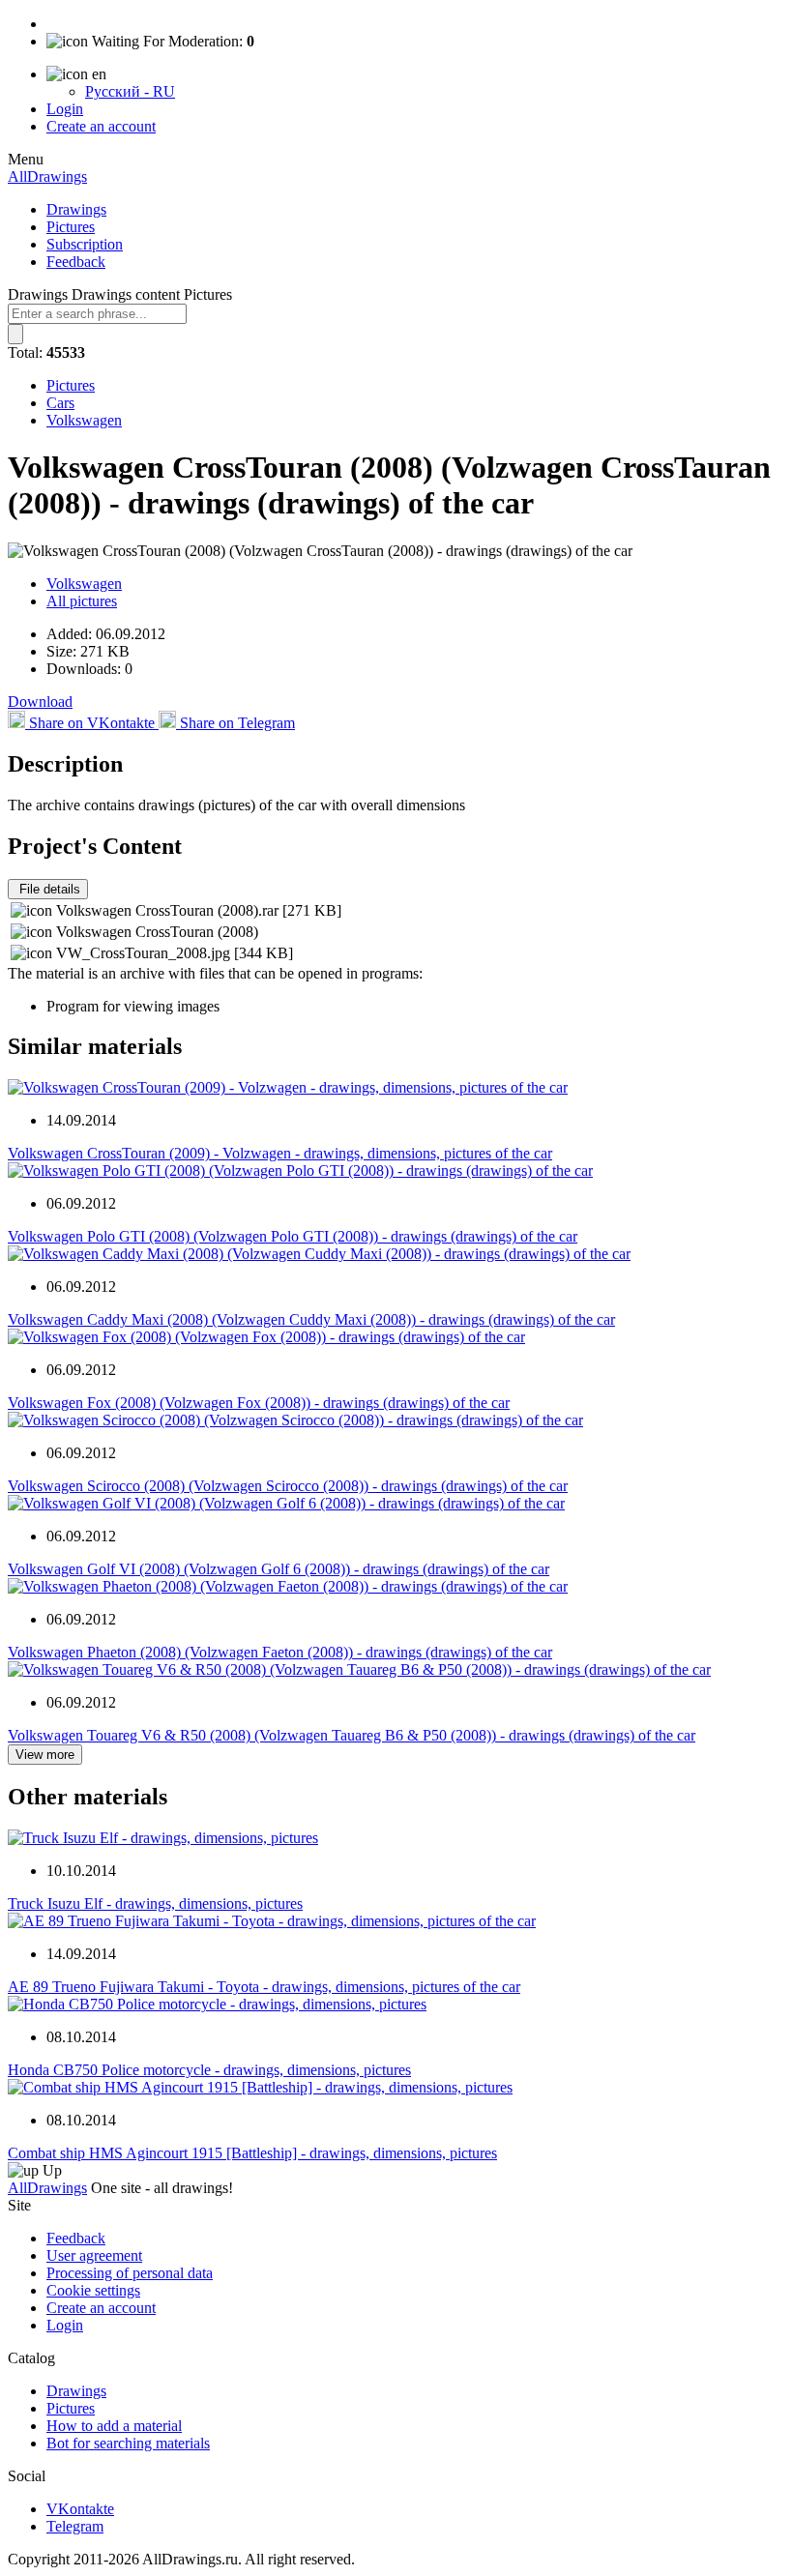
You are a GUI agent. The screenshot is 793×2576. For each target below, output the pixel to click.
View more (45, 1755)
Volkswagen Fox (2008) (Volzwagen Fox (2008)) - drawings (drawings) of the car (259, 1403)
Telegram (75, 2526)
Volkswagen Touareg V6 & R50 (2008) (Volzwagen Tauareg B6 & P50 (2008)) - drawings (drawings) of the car (352, 1735)
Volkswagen (84, 420)
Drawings (76, 209)
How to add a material (114, 2426)
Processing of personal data (130, 2273)
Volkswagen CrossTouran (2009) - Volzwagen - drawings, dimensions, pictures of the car (280, 1153)
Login (65, 109)
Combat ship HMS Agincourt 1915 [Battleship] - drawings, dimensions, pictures (252, 2153)
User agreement (94, 2255)
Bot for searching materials (128, 2443)
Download (40, 702)
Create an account (101, 126)
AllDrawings (47, 176)
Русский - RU (130, 91)
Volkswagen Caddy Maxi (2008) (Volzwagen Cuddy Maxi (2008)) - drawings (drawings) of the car (311, 1319)
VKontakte (80, 2509)
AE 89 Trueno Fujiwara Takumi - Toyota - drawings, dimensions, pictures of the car (264, 1987)
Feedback (76, 262)
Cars (60, 403)
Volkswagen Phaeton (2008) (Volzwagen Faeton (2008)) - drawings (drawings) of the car (280, 1652)
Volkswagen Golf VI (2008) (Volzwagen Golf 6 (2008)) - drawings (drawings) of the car (279, 1569)
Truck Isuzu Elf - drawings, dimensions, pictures (155, 1903)
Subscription (85, 244)
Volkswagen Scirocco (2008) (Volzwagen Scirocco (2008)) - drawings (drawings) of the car (288, 1486)
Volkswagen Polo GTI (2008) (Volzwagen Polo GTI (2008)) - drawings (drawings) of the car (293, 1236)
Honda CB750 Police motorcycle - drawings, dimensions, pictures (209, 2070)
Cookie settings (93, 2290)
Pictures (71, 227)
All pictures (82, 601)
